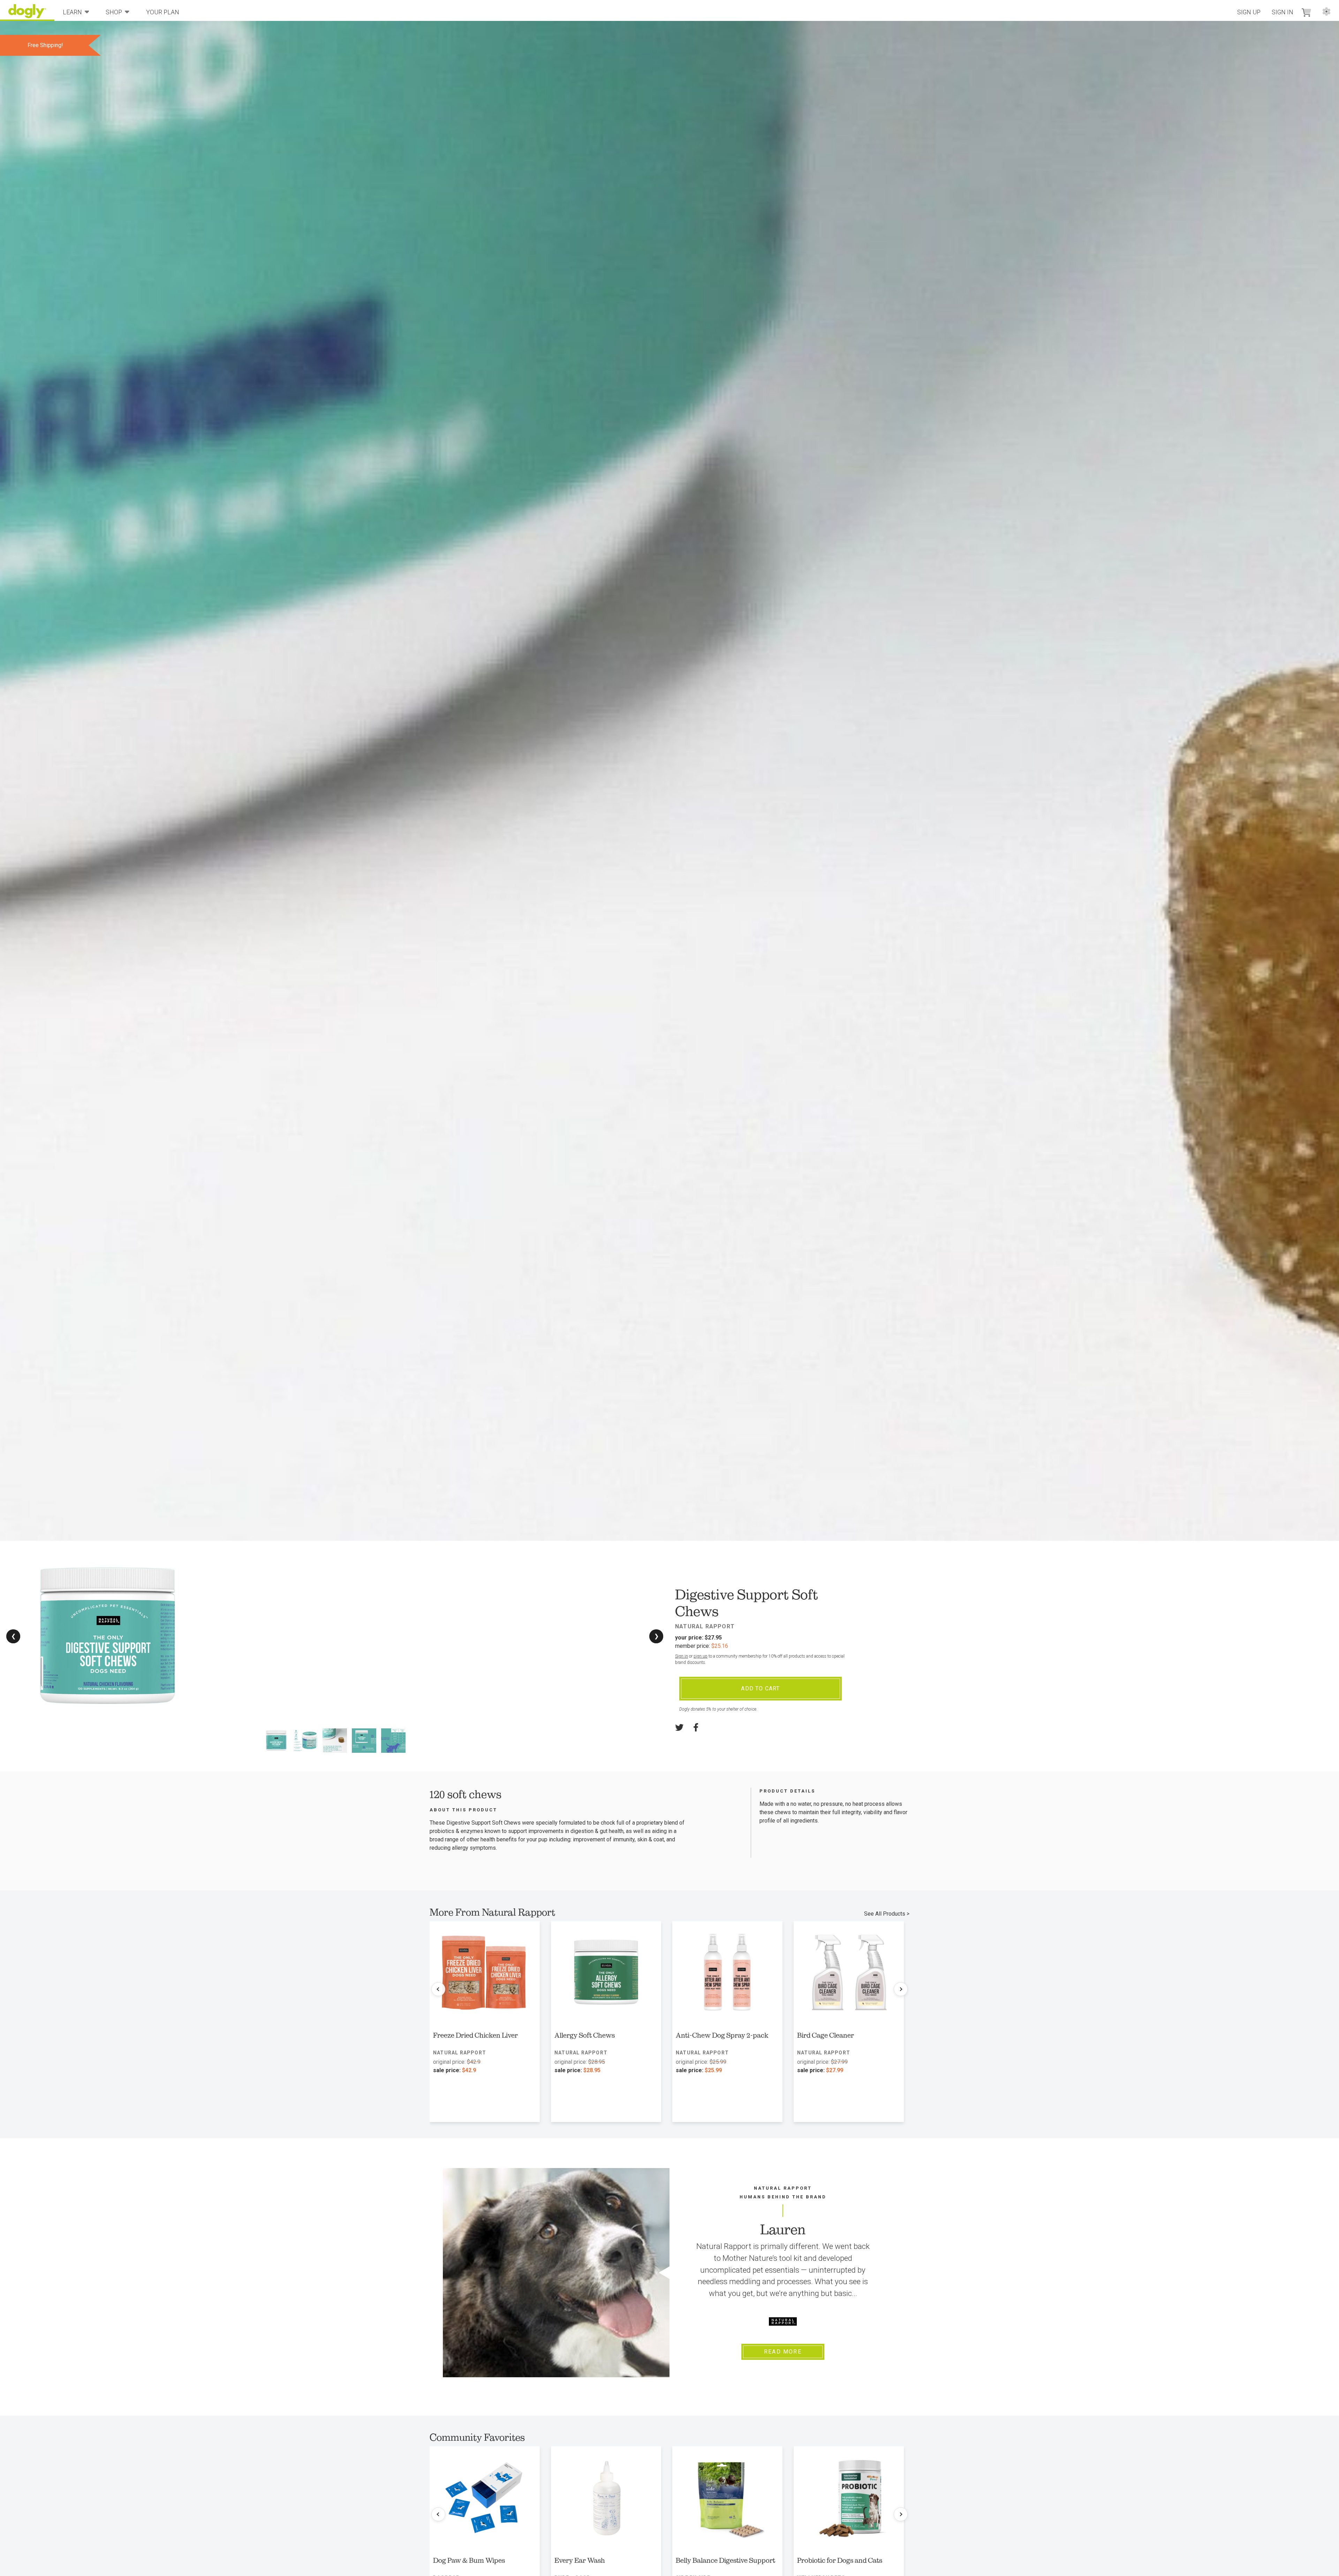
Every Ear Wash (580, 2560)
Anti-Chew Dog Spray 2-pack (722, 2035)
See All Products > (887, 1914)
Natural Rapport (705, 1626)
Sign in (682, 1656)
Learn (72, 12)
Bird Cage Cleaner (826, 2035)
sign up (701, 1656)
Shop (114, 12)
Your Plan (163, 12)
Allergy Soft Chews (585, 2035)
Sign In (1283, 12)
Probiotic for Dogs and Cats (840, 2560)
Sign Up (1249, 12)
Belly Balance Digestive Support (725, 2560)
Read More (783, 2352)
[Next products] (901, 1989)
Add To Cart (760, 1688)
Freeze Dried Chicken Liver (475, 2035)
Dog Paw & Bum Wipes (469, 2560)
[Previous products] (438, 1989)
